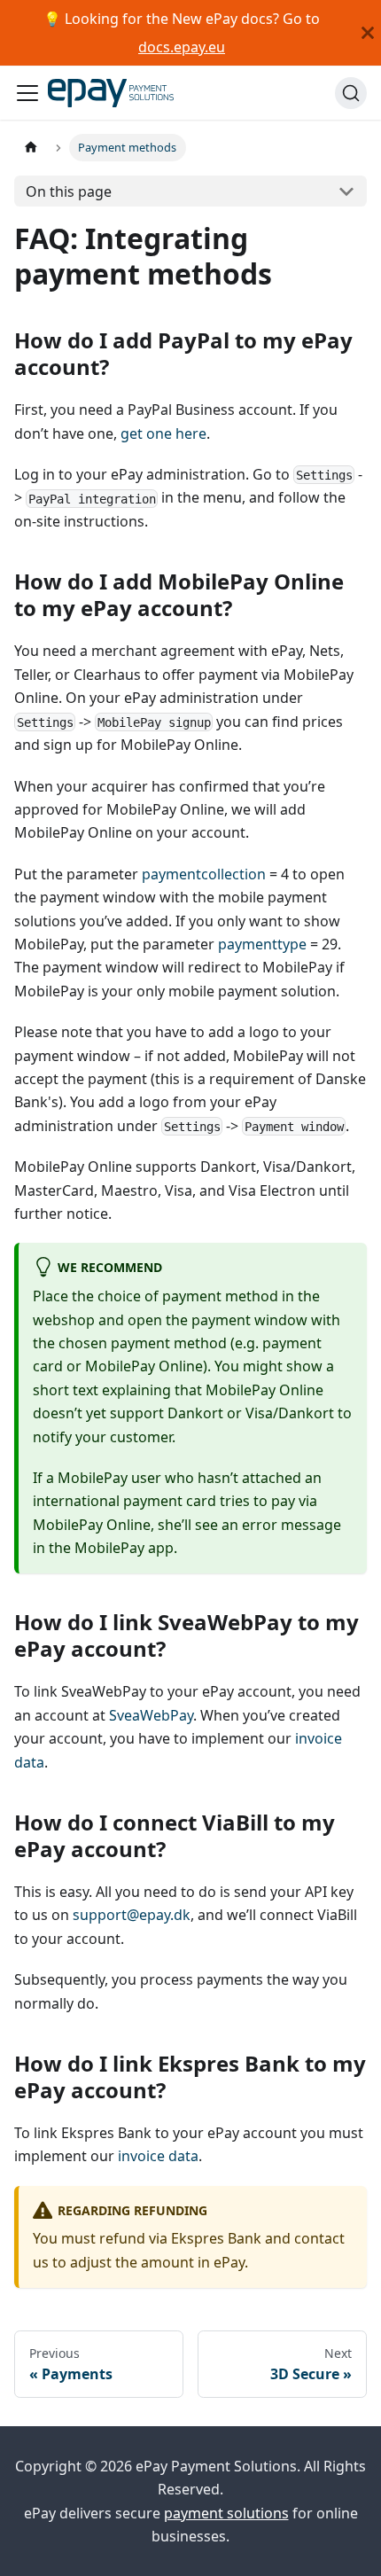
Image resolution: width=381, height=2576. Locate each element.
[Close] (368, 33)
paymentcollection (204, 874)
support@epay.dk (132, 1915)
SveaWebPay (151, 1715)
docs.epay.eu (182, 47)
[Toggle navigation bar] (27, 93)
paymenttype (262, 944)
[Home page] (31, 148)
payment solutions (226, 2513)
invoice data (158, 2156)
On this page (69, 191)
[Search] (351, 93)
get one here (163, 433)
